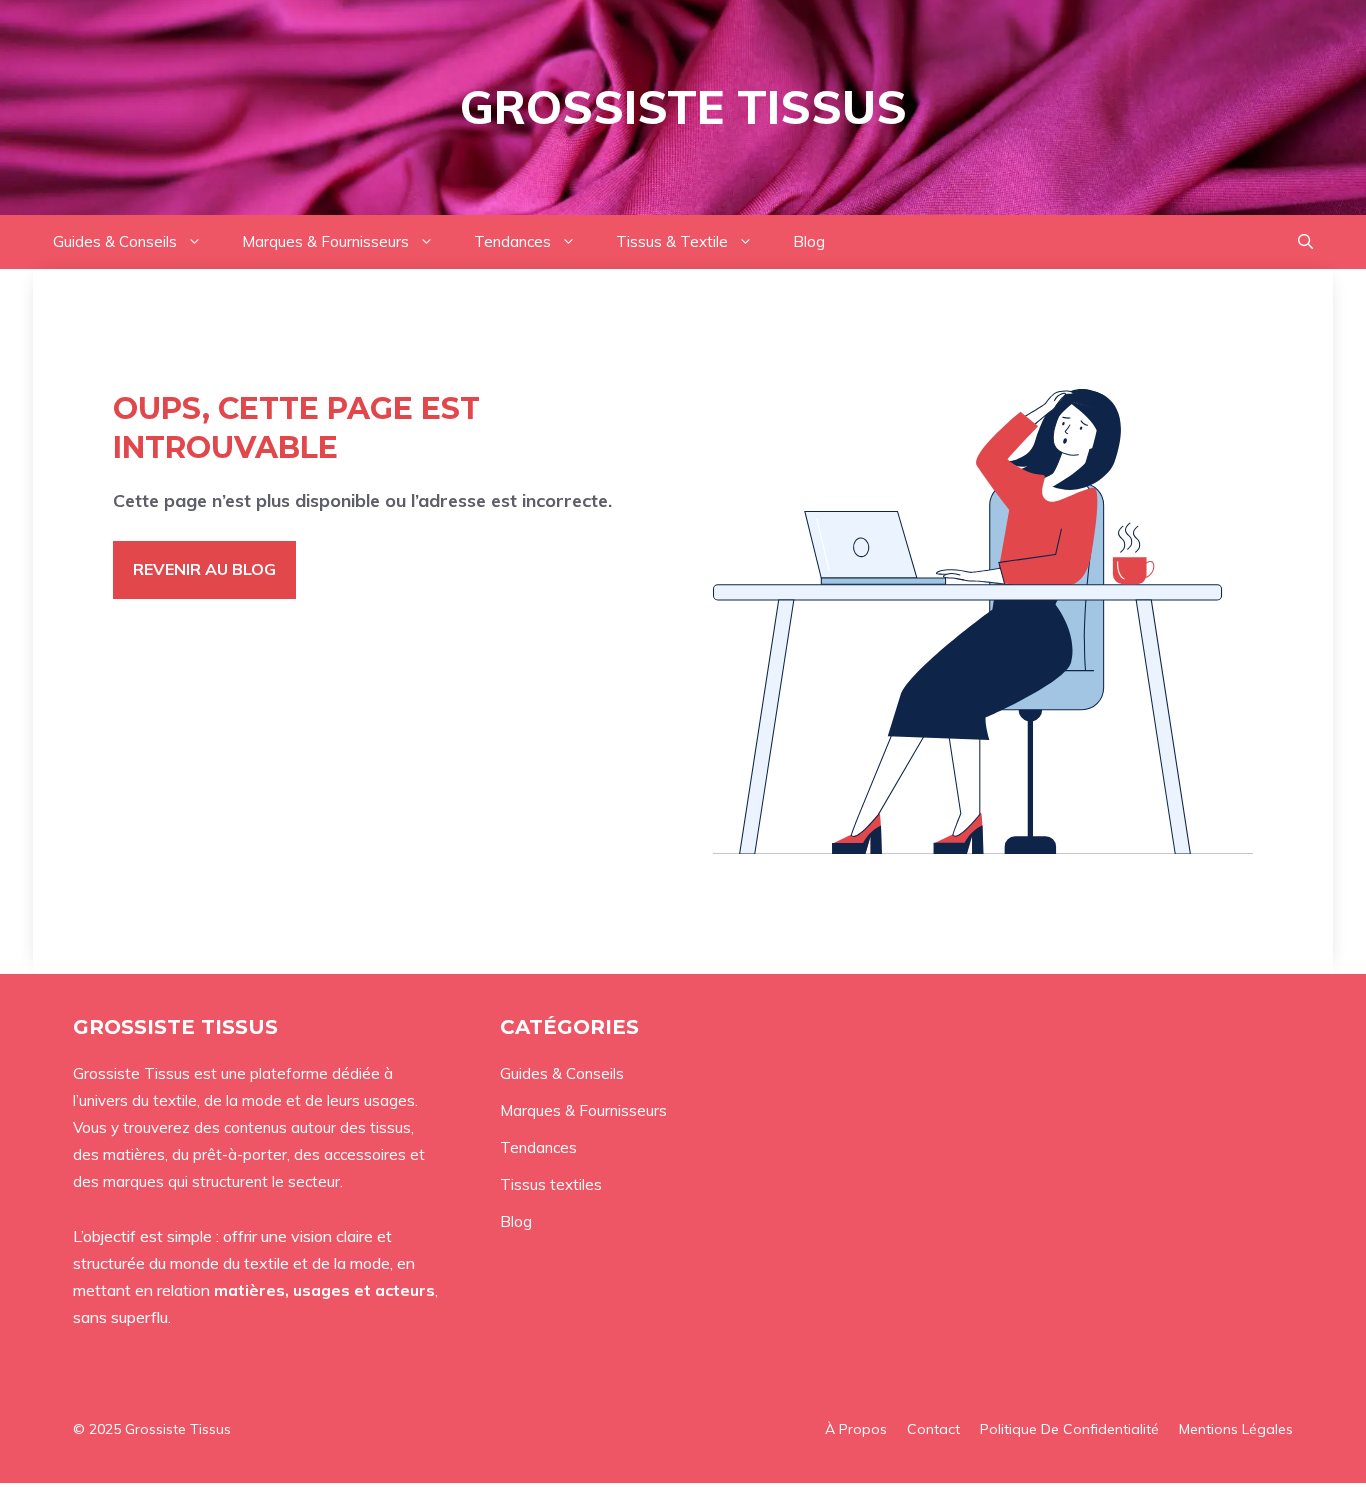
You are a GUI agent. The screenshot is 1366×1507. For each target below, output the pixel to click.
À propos (856, 1429)
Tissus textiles (551, 1184)
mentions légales (1236, 1429)
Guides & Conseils (115, 241)
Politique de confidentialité (1069, 1429)
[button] (1305, 242)
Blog (809, 241)
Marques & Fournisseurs (325, 241)
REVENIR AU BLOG (204, 569)
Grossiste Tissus (683, 107)
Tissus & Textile (672, 241)
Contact (933, 1429)
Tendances (512, 241)
